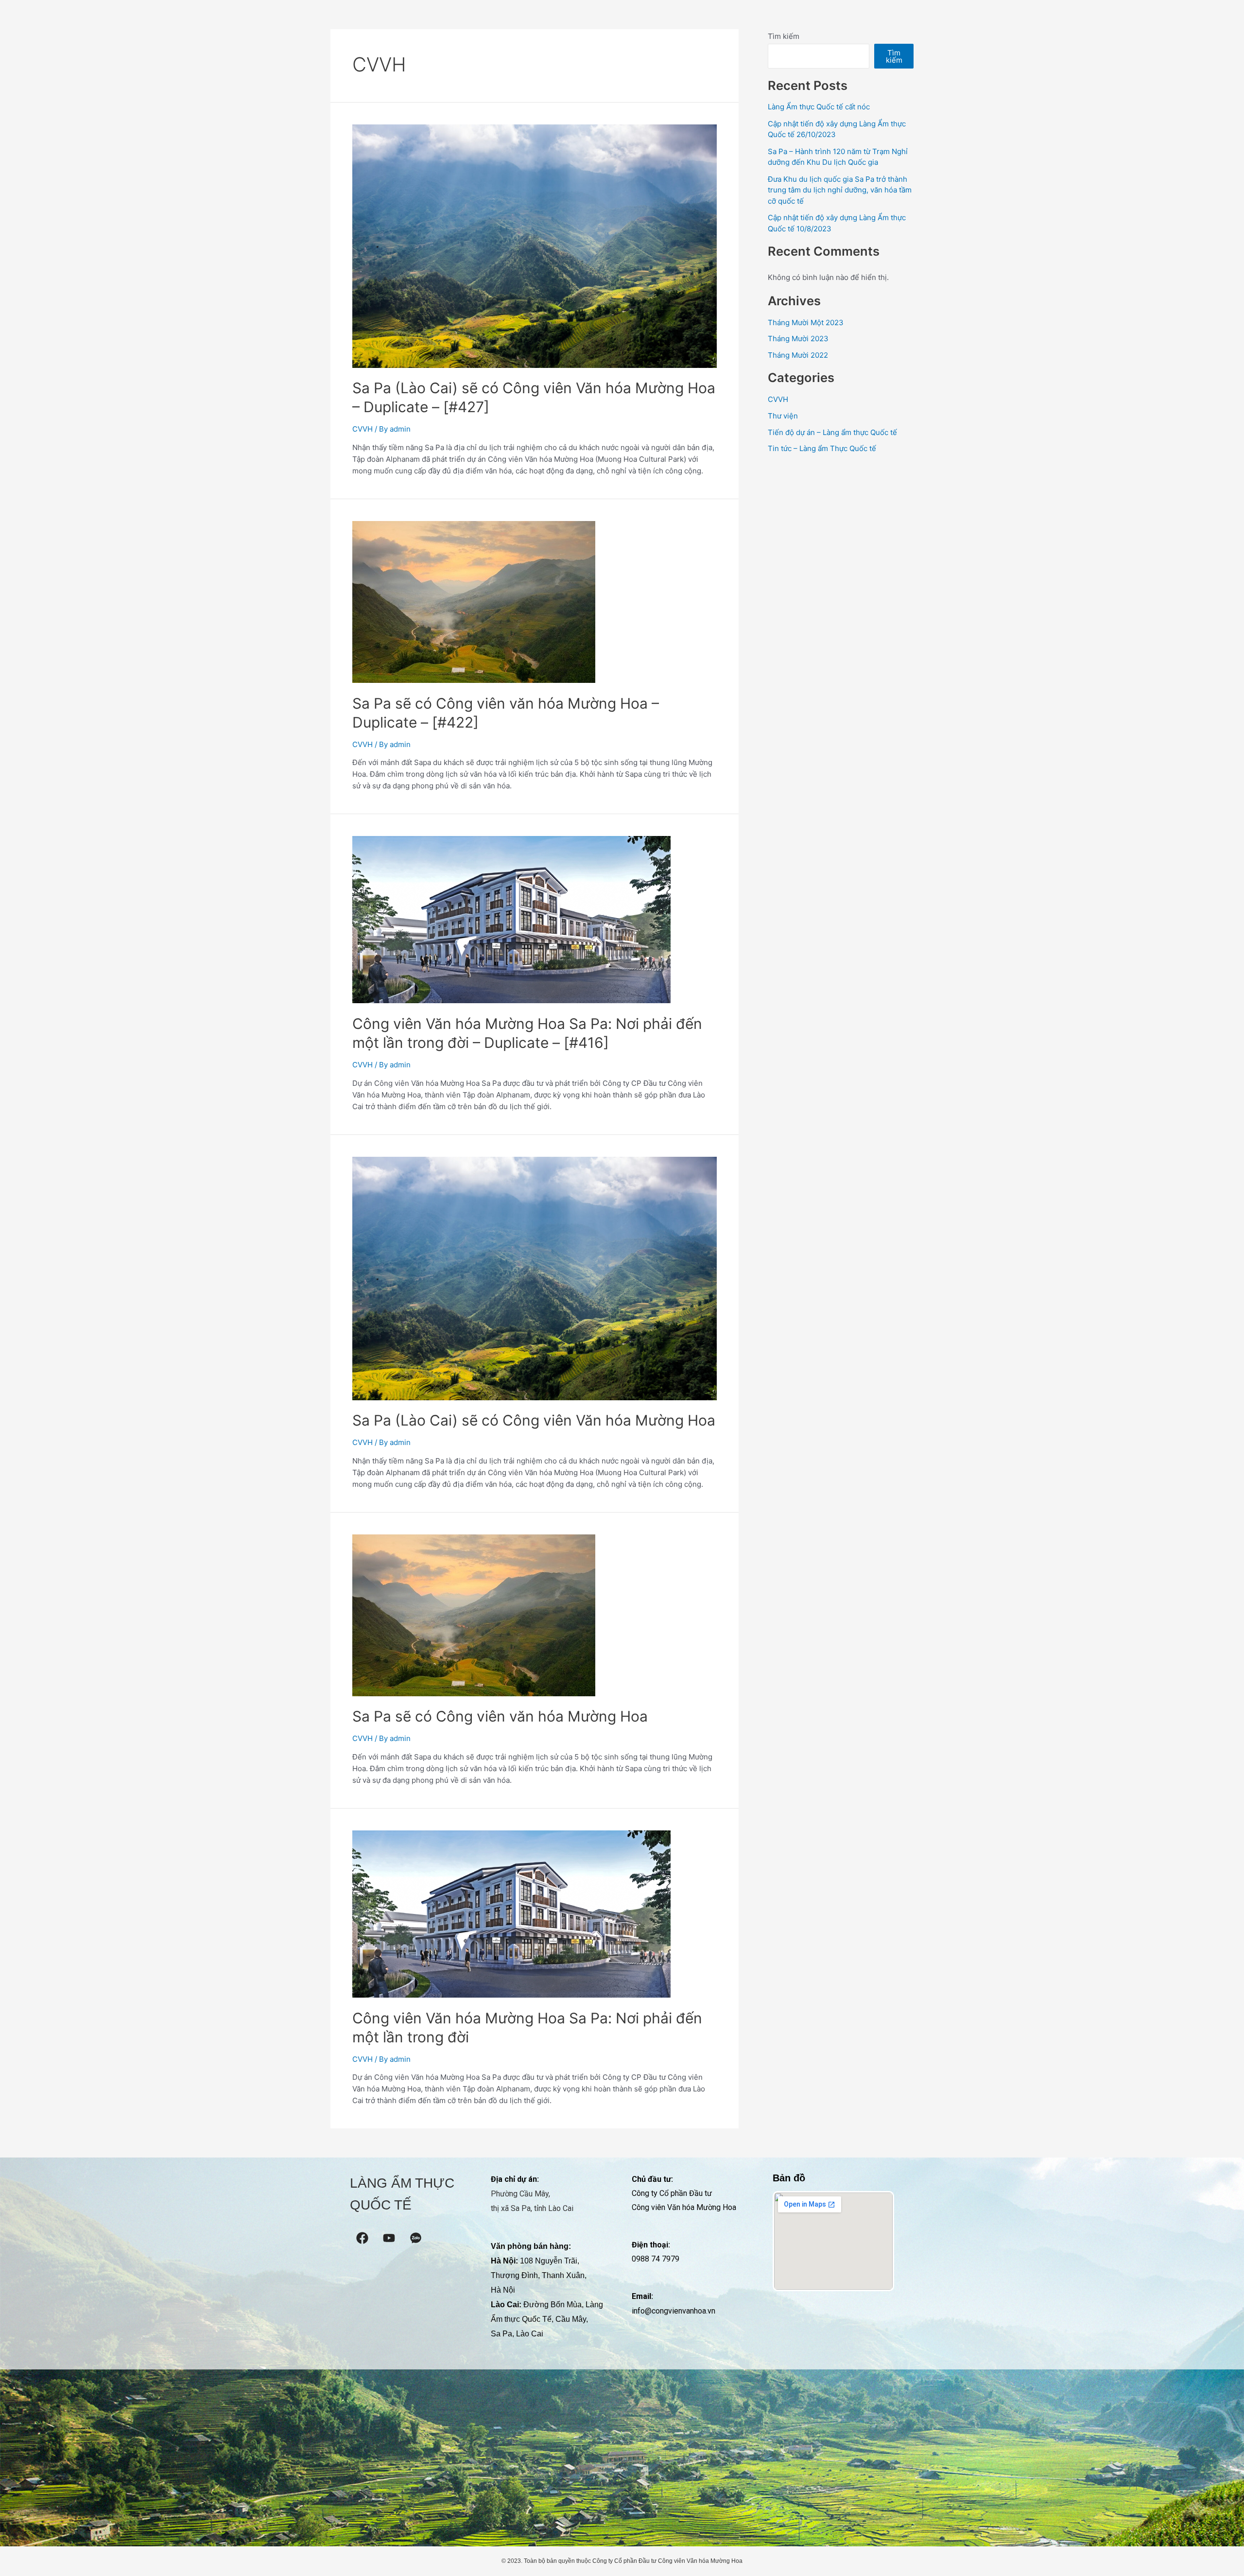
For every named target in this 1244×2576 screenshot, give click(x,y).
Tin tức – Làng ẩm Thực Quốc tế (822, 448)
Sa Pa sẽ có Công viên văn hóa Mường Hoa (500, 1716)
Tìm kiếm (784, 36)
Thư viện (783, 416)
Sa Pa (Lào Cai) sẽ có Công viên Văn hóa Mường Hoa (534, 1420)
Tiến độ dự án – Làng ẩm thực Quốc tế (832, 432)
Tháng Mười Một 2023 (806, 322)
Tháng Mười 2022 (798, 355)
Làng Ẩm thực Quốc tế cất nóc (819, 107)
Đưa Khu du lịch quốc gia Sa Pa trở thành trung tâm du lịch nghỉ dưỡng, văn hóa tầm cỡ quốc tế (840, 190)
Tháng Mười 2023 (798, 339)
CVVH (363, 429)
